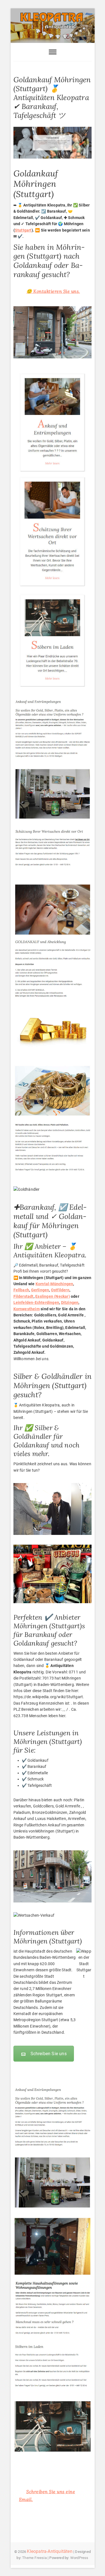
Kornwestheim (27, 1309)
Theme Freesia (34, 2558)
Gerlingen (40, 1290)
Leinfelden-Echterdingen (36, 1302)
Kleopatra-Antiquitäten (50, 2551)
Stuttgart (23, 230)
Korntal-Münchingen (54, 1284)
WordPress (79, 2558)
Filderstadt (24, 1296)
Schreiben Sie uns (49, 2054)
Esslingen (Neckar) (53, 1296)
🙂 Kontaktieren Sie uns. (53, 291)
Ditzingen (70, 1302)
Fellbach (21, 1290)
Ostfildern (60, 1290)
